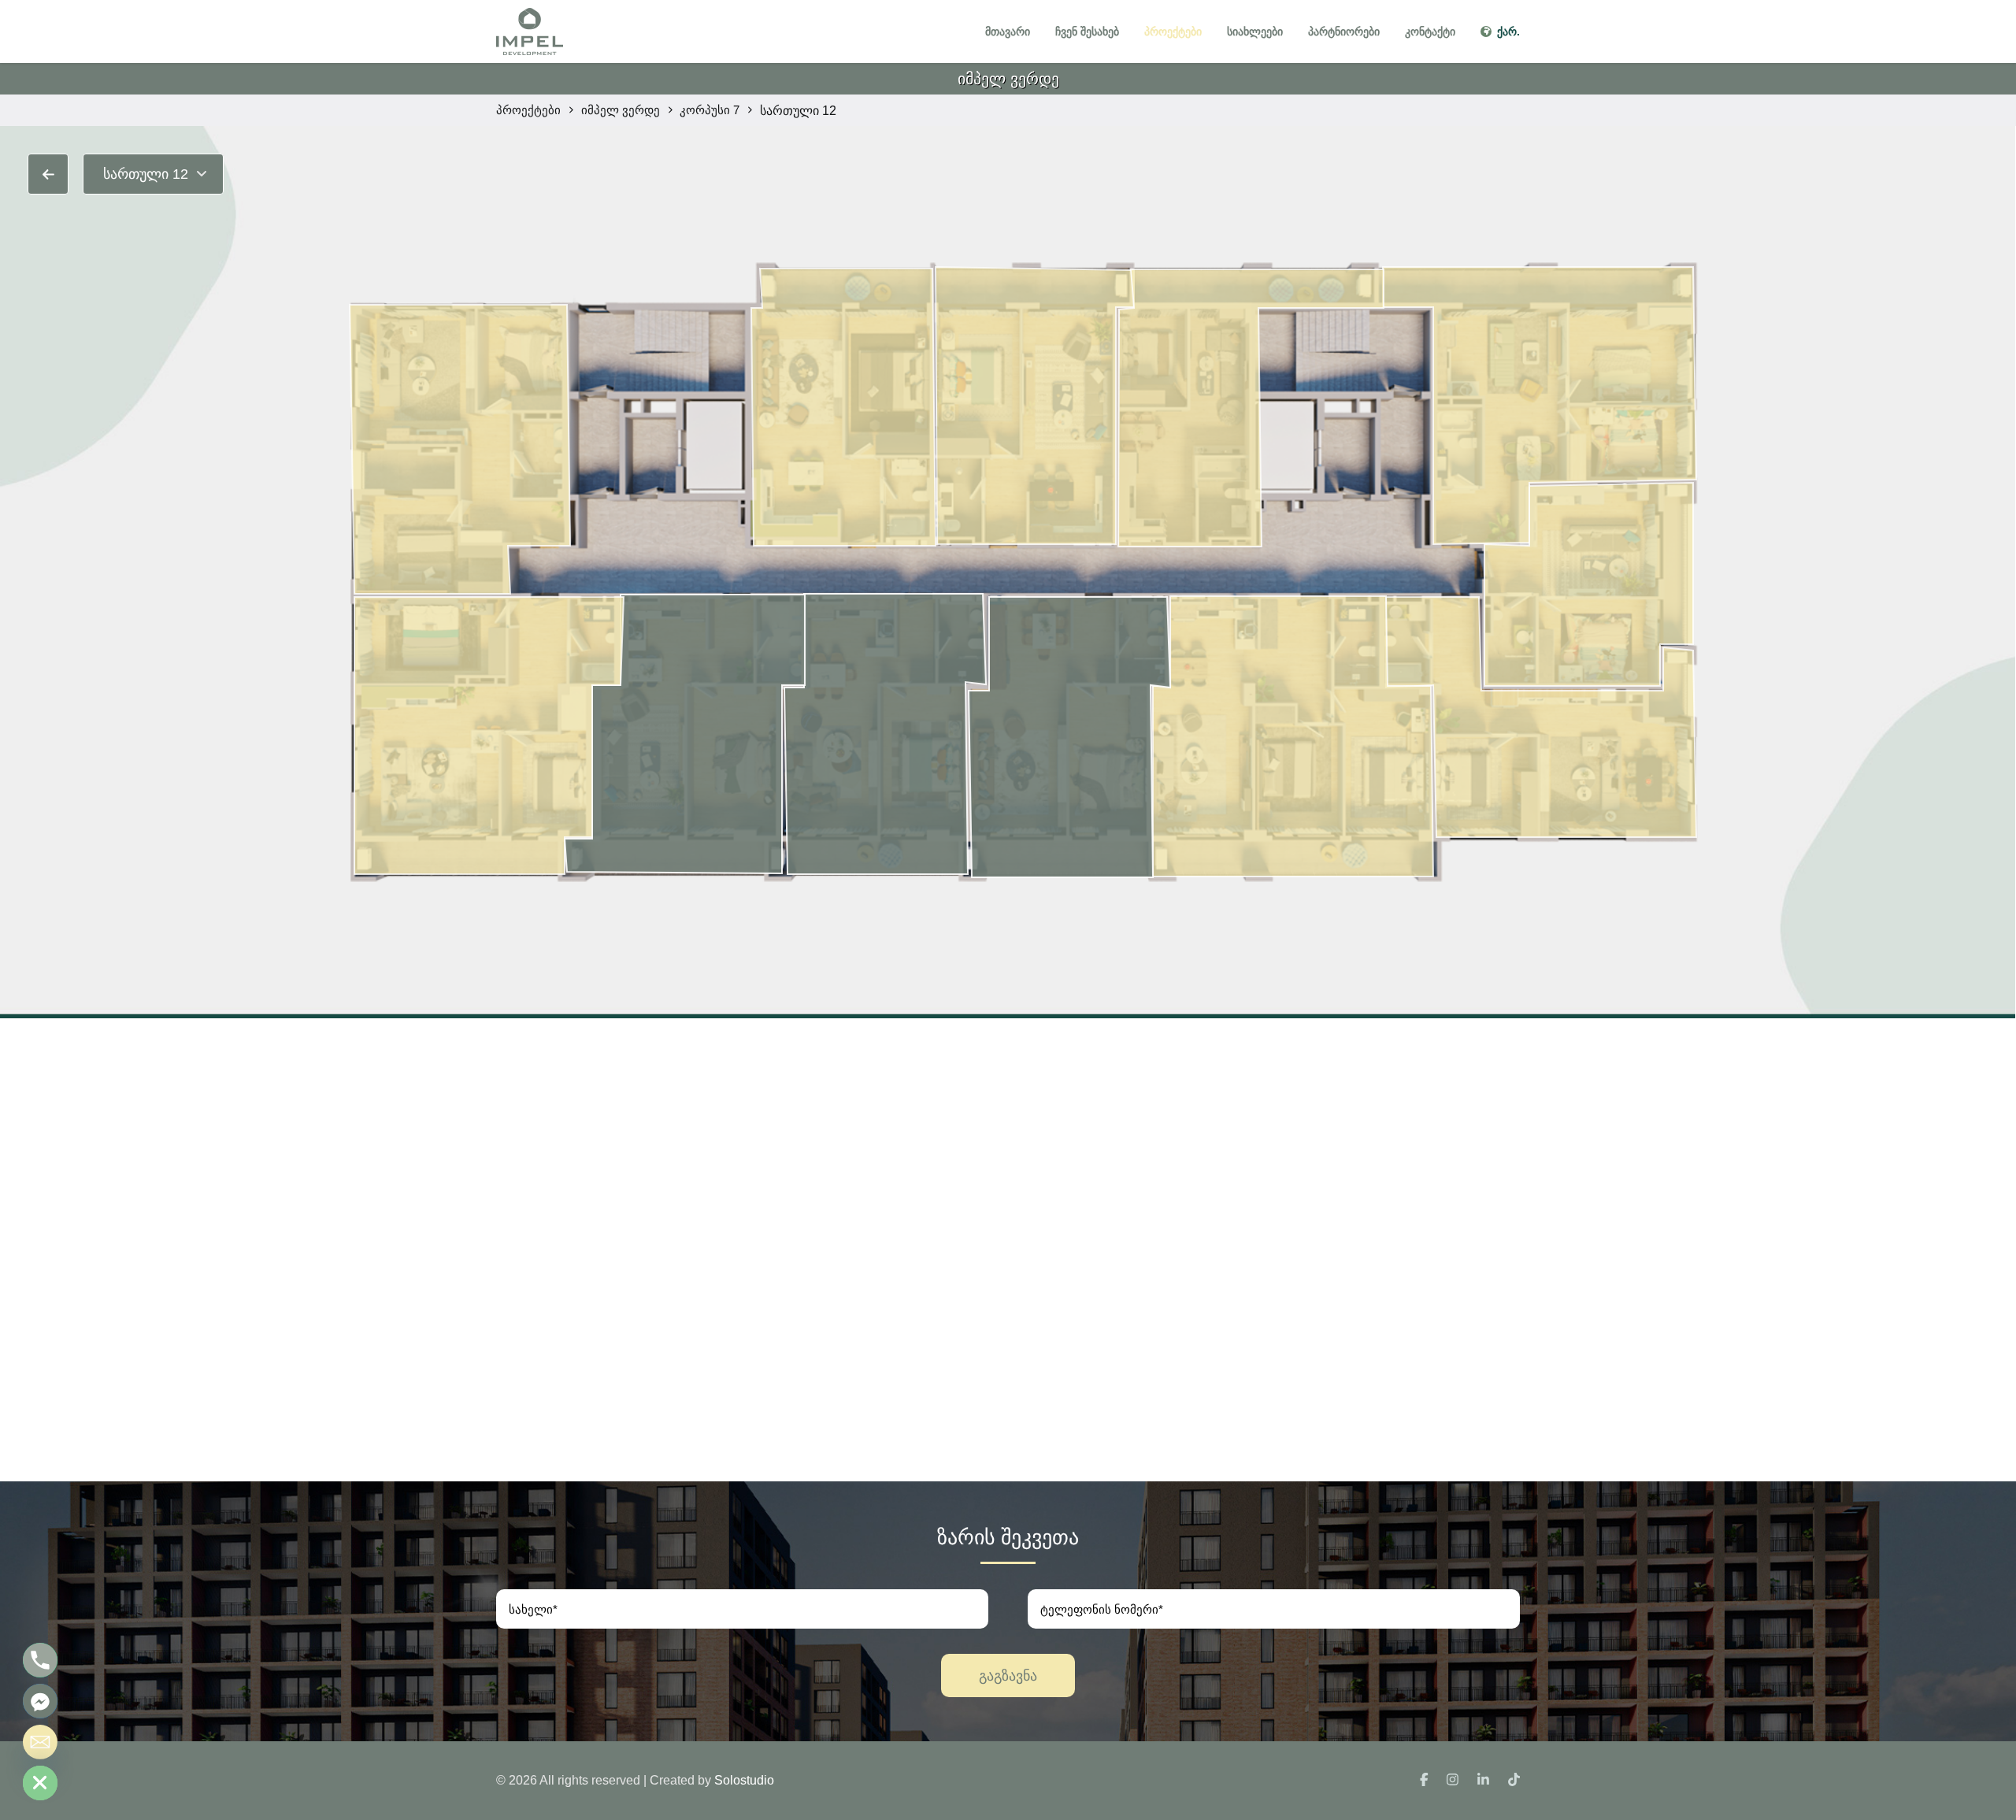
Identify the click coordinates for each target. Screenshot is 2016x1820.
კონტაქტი (1430, 32)
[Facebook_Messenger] (40, 1701)
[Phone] (40, 1660)
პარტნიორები (1344, 32)
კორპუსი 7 (710, 110)
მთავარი (1008, 32)
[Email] (40, 1742)
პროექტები (1173, 32)
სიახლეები (1255, 32)
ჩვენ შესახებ (1087, 32)
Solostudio (744, 1780)
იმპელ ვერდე (1008, 79)
